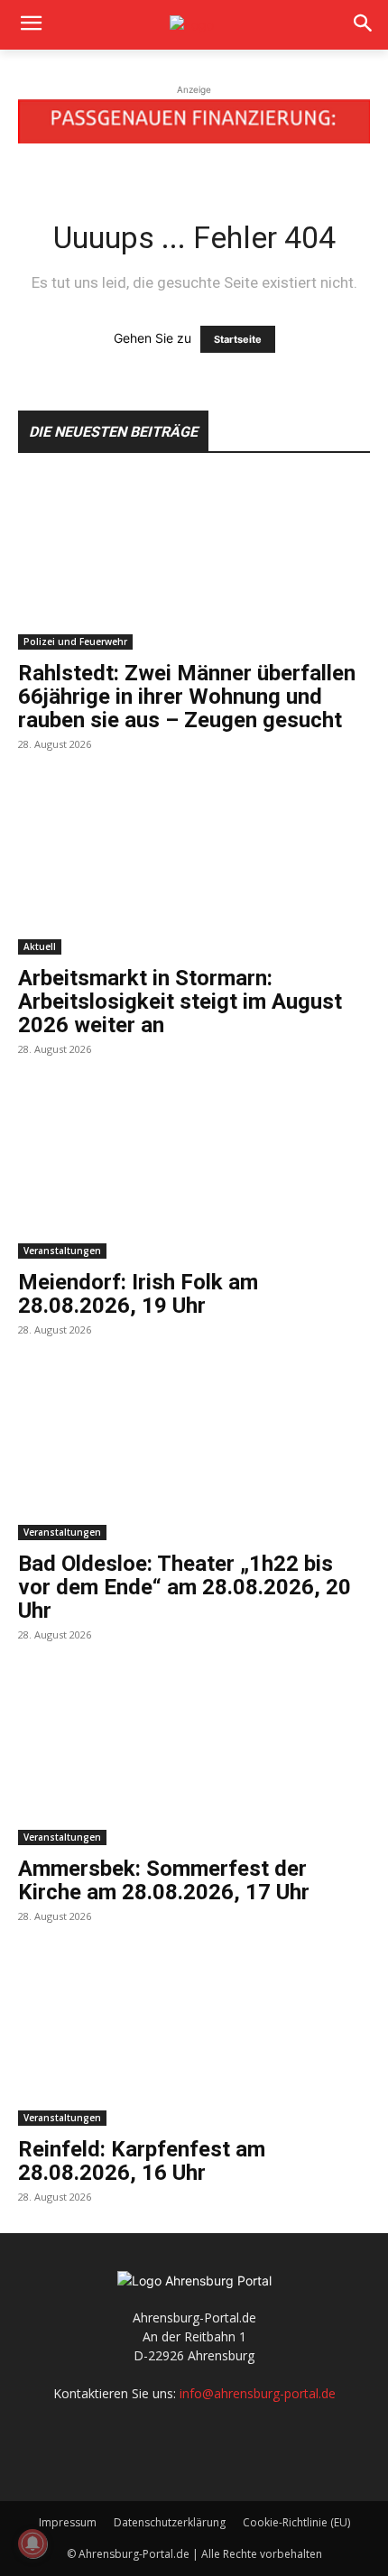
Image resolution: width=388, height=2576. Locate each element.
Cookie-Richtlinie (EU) (296, 2522)
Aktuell (40, 946)
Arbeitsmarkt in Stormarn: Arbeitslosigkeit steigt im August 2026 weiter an (180, 1002)
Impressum (68, 2522)
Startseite (238, 339)
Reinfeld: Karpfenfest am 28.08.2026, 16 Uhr (142, 2161)
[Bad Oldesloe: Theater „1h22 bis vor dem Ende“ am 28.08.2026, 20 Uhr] (194, 1453)
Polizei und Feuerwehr (75, 642)
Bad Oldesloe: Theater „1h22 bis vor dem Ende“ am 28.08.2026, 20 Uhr (185, 1587)
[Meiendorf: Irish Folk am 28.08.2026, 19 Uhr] (194, 1173)
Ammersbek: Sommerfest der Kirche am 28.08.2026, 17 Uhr (164, 1880)
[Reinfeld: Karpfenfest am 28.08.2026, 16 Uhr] (194, 2040)
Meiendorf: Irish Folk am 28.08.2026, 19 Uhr (138, 1294)
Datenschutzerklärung (170, 2522)
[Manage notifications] (32, 2544)
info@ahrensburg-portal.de (258, 2393)
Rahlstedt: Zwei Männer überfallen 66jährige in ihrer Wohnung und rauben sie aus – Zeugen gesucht (187, 697)
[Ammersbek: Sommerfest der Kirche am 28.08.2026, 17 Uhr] (194, 1758)
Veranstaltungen (62, 1251)
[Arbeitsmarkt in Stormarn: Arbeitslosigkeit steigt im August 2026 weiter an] (194, 868)
